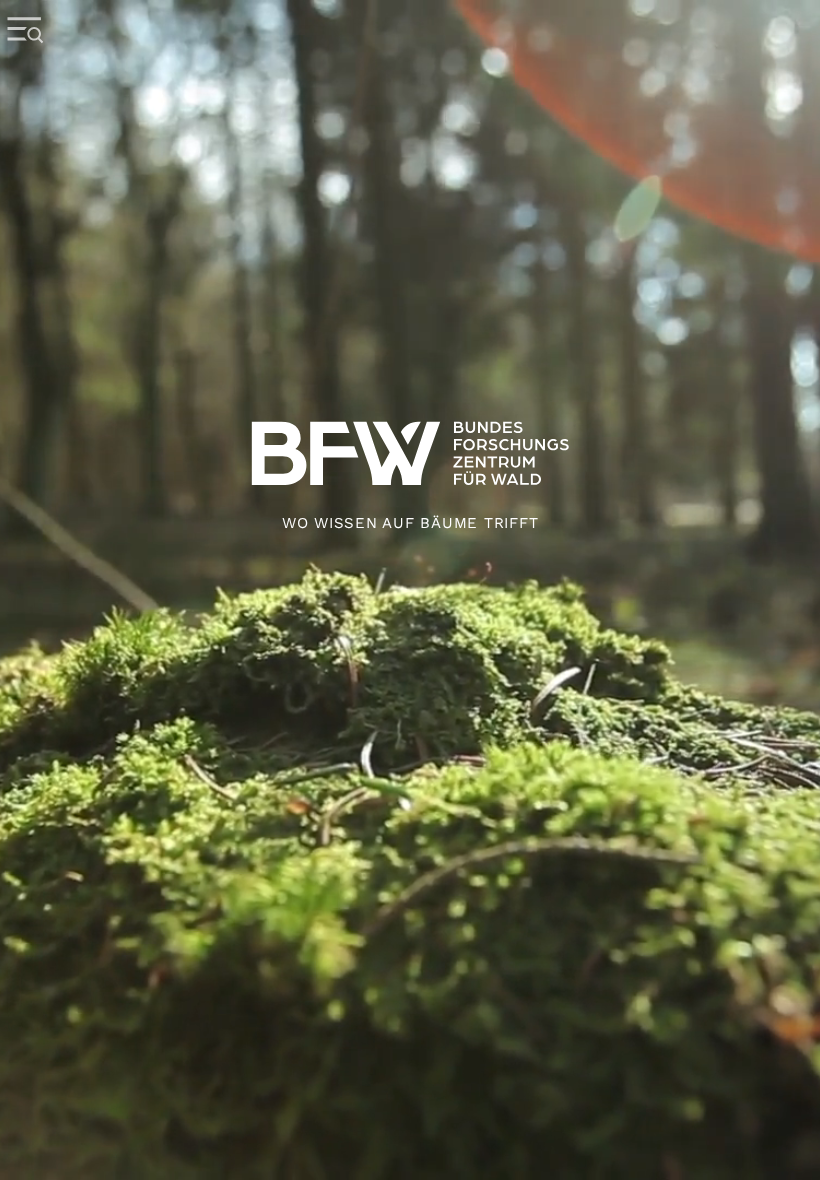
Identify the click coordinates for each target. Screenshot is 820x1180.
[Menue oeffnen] (25, 60)
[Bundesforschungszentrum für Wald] (410, 590)
